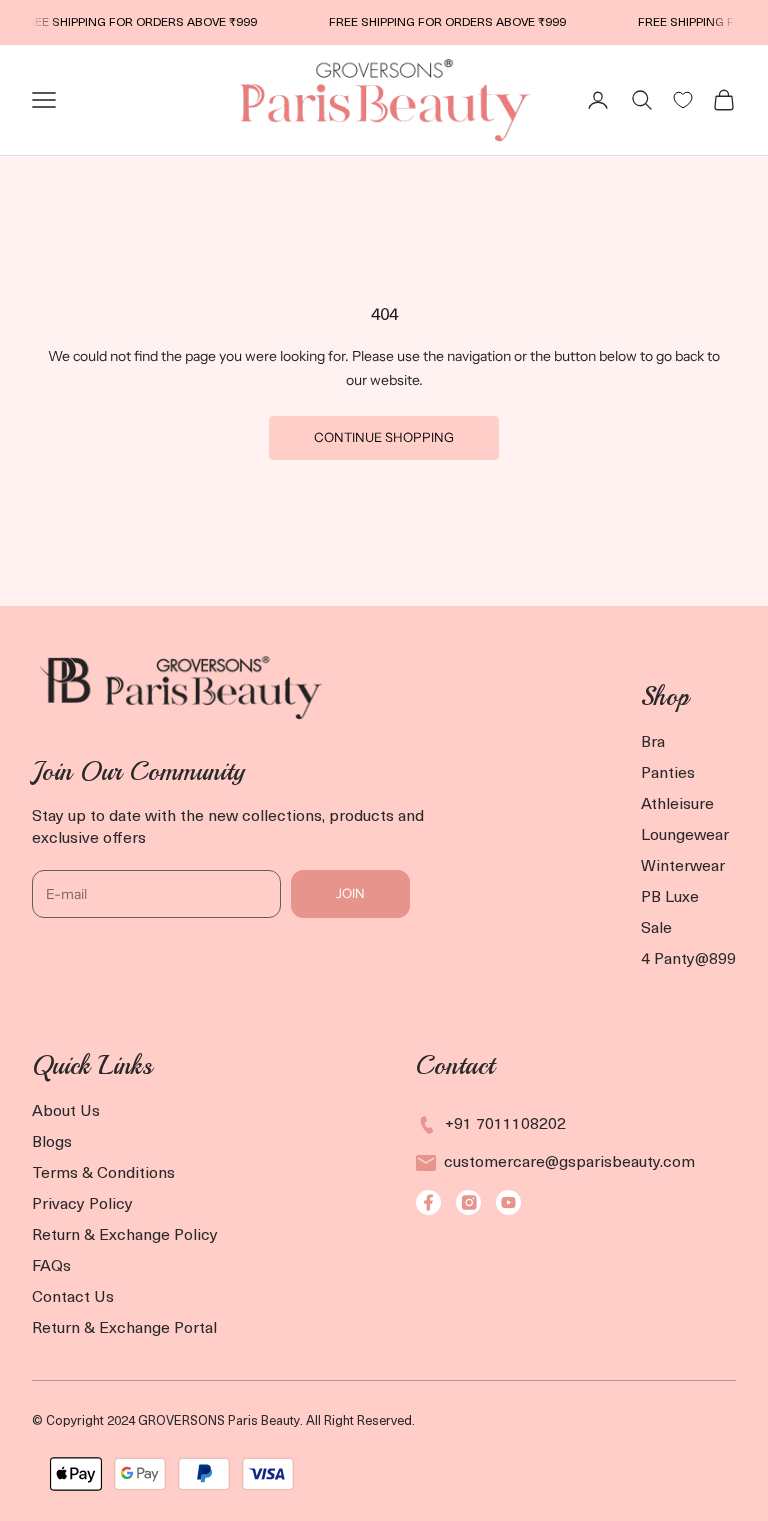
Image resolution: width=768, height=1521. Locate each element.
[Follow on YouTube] (508, 1202)
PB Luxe (670, 898)
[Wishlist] (683, 100)
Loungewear (685, 836)
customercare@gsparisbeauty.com (569, 1163)
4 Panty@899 (688, 960)
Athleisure (677, 805)
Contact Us (73, 1298)
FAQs (51, 1267)
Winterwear (683, 867)
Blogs (52, 1143)
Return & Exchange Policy (125, 1236)
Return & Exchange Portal (124, 1329)
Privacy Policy (82, 1205)
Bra (653, 743)
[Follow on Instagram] (468, 1202)
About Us (66, 1112)
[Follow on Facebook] (428, 1202)
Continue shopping (384, 437)
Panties (668, 774)
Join (350, 893)
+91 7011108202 (505, 1125)
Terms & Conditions (103, 1174)
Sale (656, 929)
